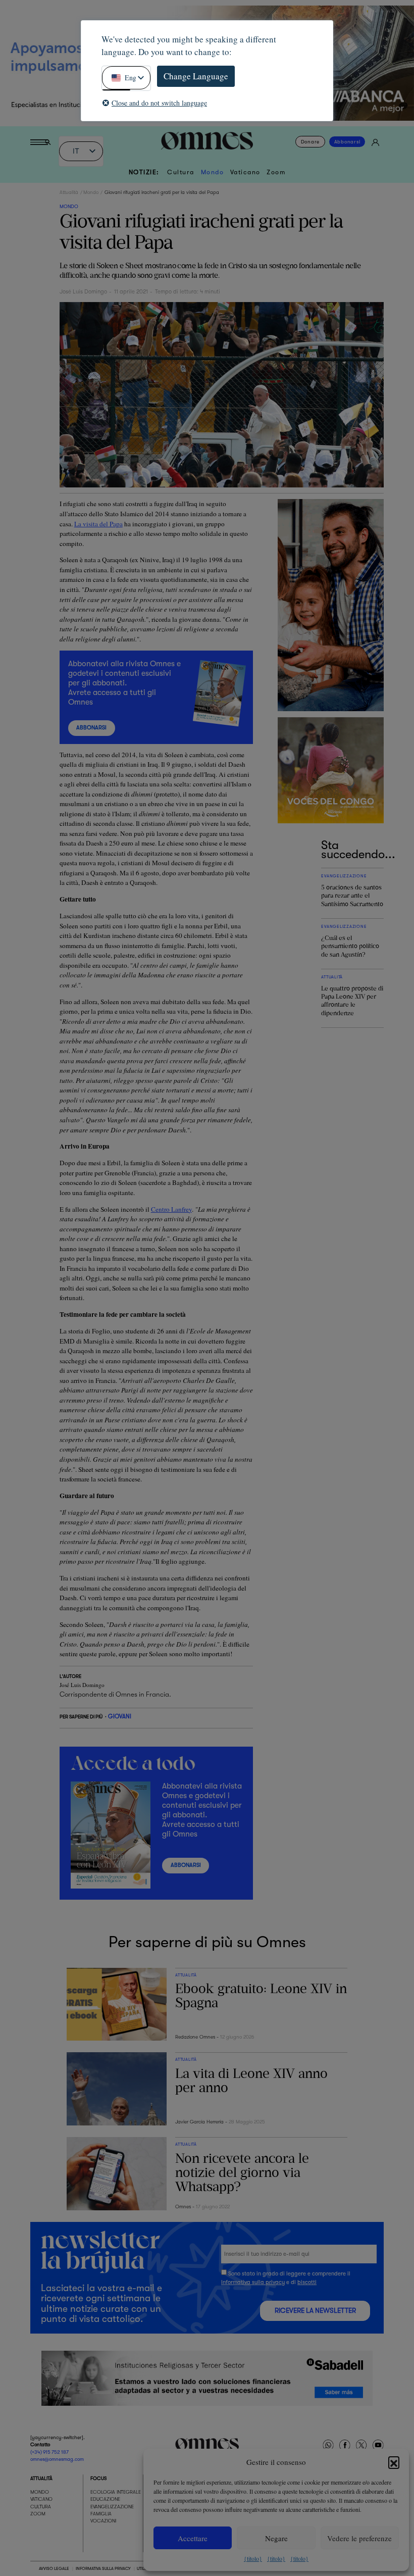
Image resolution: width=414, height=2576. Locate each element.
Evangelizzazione (112, 2507)
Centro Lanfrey (171, 1209)
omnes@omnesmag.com (57, 2459)
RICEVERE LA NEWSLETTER (315, 2311)
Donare (310, 142)
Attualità (69, 192)
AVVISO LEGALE (54, 2568)
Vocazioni (103, 2521)
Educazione (105, 2499)
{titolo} (253, 2558)
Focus (98, 2478)
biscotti (307, 2282)
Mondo (213, 172)
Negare (276, 2538)
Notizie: (144, 172)
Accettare (193, 2538)
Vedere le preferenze (359, 2538)
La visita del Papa (98, 524)
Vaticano (245, 172)
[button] (394, 2462)
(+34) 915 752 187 (49, 2452)
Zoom (276, 172)
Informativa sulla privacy (253, 2282)
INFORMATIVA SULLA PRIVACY (103, 2568)
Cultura (181, 172)
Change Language (196, 76)
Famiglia (101, 2514)
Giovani (120, 1717)
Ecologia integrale (116, 2492)
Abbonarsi (347, 142)
